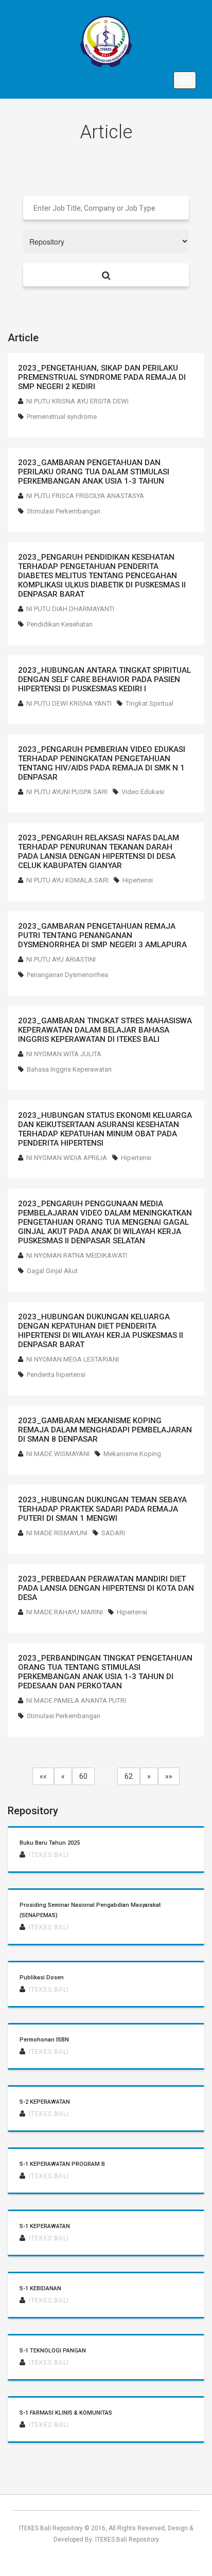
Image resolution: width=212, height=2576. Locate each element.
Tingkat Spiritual (149, 703)
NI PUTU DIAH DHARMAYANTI (70, 609)
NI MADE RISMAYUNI (57, 1533)
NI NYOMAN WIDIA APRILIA (67, 1158)
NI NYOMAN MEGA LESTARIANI (73, 1359)
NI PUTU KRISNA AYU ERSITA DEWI (77, 401)
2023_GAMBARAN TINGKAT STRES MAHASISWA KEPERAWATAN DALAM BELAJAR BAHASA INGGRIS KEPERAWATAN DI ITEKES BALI (105, 1030)
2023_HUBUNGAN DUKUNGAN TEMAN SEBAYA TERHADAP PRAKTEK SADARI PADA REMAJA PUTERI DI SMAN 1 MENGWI (102, 1509)
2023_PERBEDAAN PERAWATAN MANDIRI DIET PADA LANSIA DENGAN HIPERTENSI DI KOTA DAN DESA (106, 1588)
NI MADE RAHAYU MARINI (65, 1612)
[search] (106, 275)
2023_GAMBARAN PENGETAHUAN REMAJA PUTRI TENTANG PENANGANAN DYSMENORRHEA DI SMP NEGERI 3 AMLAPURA (102, 935)
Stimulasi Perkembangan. (64, 511)
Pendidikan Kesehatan (60, 624)
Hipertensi (138, 880)
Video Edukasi (143, 792)
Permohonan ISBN (44, 2040)
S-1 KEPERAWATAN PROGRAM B (62, 2164)
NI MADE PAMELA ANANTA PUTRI (76, 1700)
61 (106, 1776)
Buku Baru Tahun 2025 (50, 1843)
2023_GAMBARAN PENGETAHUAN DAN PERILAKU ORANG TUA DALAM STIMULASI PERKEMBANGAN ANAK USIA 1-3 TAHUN (94, 472)
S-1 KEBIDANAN (40, 2288)
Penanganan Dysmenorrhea (67, 975)
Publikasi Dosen (42, 1977)
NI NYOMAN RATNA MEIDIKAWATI (77, 1255)
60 (83, 1776)
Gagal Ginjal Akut (52, 1271)
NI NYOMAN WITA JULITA (64, 1054)
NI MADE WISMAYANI (58, 1454)
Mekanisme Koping (132, 1454)
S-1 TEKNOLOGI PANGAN (53, 2351)
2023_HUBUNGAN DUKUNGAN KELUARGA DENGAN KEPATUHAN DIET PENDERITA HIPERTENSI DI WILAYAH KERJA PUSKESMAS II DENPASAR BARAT (101, 1331)
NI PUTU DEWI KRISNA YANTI (69, 703)
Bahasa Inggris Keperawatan (69, 1069)
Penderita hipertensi (56, 1375)
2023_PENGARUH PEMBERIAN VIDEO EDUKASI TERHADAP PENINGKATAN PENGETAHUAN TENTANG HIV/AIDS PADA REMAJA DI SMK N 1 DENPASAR (102, 763)
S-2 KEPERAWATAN (45, 2102)
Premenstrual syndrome (62, 417)
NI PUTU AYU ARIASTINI (61, 959)
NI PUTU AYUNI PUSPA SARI (67, 792)
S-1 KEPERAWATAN (45, 2226)
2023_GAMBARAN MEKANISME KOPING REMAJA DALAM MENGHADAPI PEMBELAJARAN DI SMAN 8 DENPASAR (105, 1430)
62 (129, 1776)
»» (169, 1776)
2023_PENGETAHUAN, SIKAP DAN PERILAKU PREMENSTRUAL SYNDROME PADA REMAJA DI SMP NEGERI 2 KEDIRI (102, 377)
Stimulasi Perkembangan (64, 1716)
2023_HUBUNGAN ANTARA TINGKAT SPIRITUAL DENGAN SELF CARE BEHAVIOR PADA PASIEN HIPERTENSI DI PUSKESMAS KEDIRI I (104, 679)
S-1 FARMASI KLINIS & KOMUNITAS (66, 2413)
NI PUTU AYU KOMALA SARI (67, 880)
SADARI (113, 1533)
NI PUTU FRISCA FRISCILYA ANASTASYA (85, 496)
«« (43, 1776)
